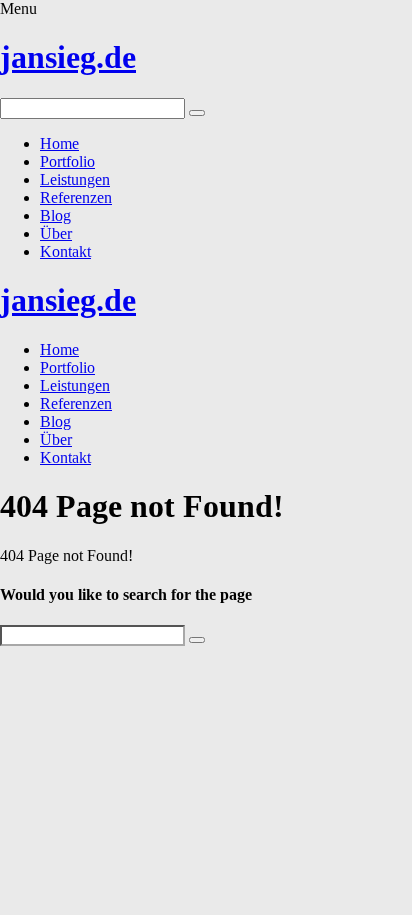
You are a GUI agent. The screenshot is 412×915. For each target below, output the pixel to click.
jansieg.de (68, 57)
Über (56, 233)
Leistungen (75, 179)
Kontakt (65, 251)
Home (59, 143)
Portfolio (67, 161)
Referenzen (76, 197)
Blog (55, 215)
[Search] (197, 113)
